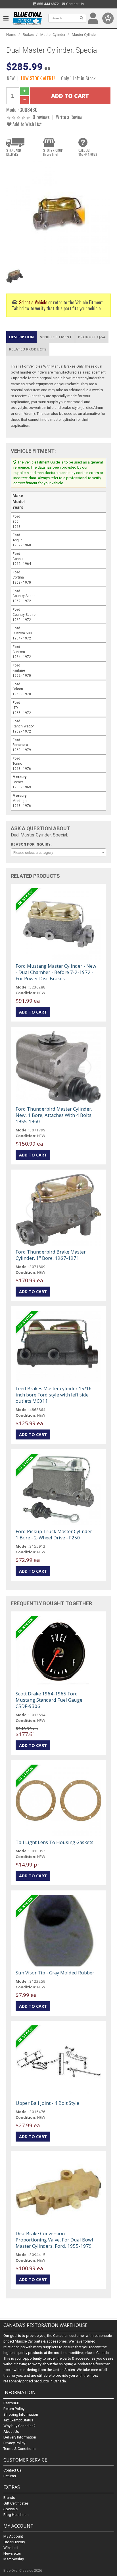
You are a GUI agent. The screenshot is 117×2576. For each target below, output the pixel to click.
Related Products (28, 349)
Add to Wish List (27, 124)
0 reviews (41, 117)
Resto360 (11, 2403)
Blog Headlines (16, 2515)
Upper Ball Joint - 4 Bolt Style (47, 2103)
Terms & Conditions (19, 2449)
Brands (9, 2498)
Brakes (28, 35)
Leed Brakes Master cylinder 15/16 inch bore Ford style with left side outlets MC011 (54, 1395)
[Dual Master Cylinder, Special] (58, 213)
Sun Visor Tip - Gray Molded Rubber (55, 1973)
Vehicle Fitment (56, 337)
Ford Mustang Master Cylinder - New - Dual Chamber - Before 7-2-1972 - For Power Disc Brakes (56, 972)
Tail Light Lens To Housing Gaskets (55, 1842)
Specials (11, 2509)
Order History (14, 2542)
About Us (11, 2432)
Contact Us (75, 4)
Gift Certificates (16, 2503)
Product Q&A (92, 337)
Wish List (11, 2548)
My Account (13, 2536)
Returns (10, 2476)
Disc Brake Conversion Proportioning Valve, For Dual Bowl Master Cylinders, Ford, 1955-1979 (54, 2240)
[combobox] (58, 852)
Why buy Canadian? (19, 2426)
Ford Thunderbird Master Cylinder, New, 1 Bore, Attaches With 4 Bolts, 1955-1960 (54, 1115)
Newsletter (12, 2553)
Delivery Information (20, 2437)
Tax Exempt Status (18, 2420)
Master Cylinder (53, 35)
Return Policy (14, 2409)
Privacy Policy (14, 2443)
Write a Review (69, 117)
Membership (14, 2559)
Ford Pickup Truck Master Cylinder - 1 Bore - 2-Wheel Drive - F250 (55, 1534)
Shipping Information (21, 2414)
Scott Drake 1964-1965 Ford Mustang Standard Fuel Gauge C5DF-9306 (49, 1700)
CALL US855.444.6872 (88, 152)
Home (11, 35)
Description (21, 337)
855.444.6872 (48, 4)
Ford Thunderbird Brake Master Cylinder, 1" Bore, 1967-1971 (51, 1255)
